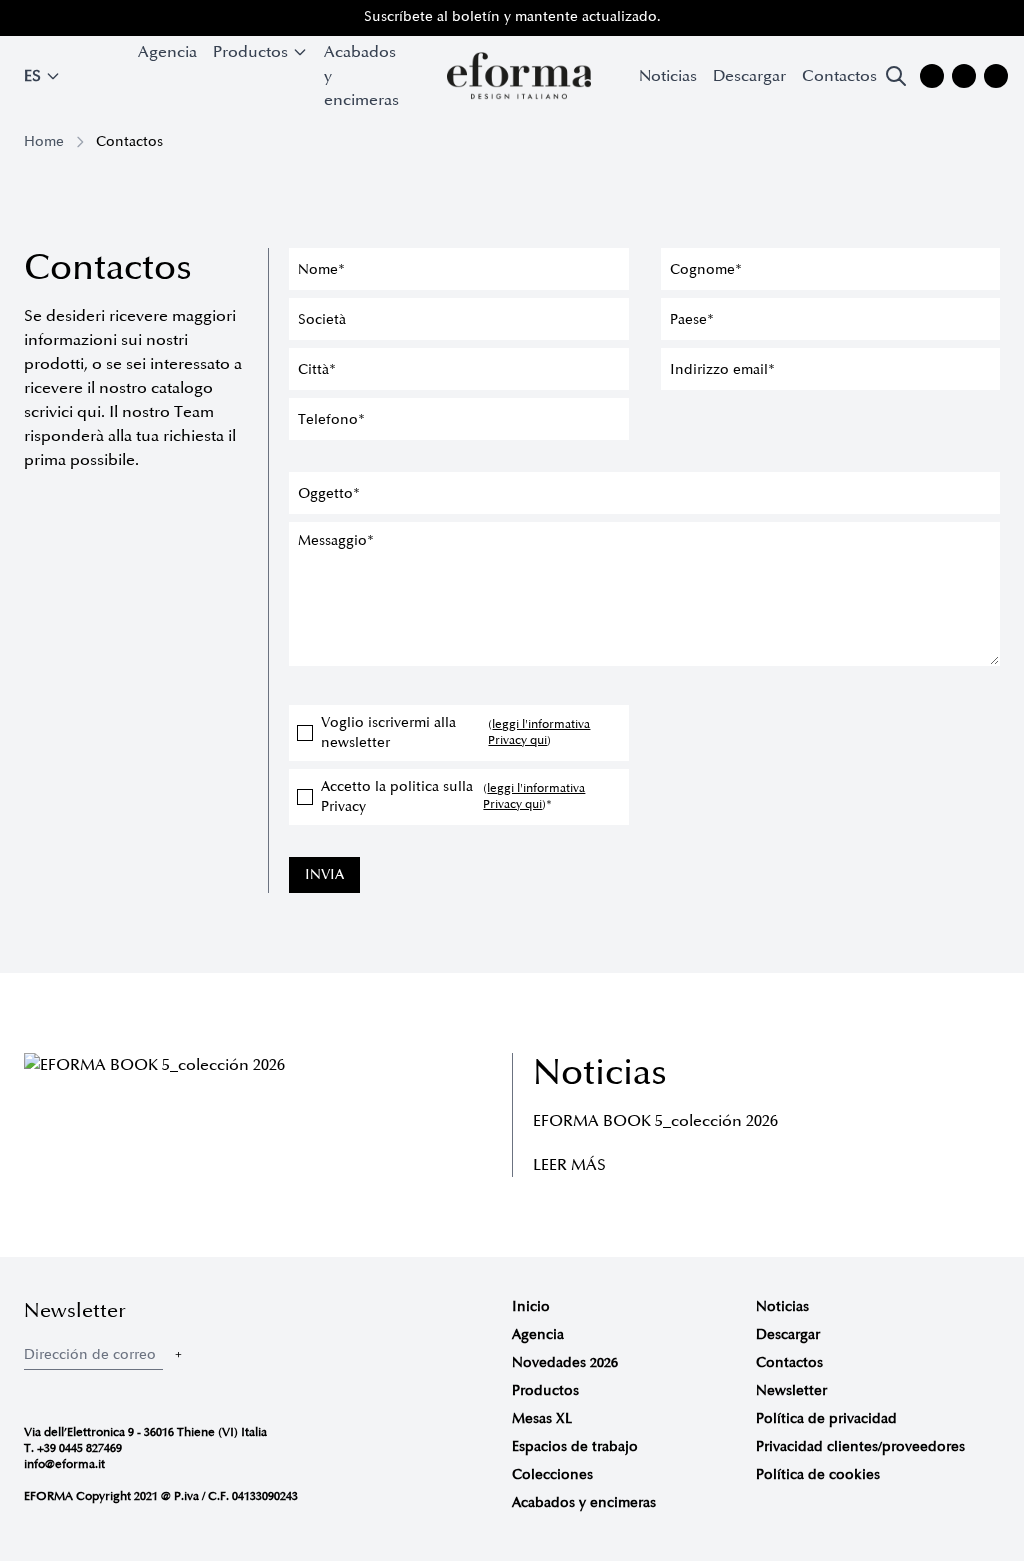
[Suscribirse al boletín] (178, 1354)
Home (44, 141)
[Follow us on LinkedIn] (996, 76)
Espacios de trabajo (575, 1446)
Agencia (167, 52)
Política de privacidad (826, 1418)
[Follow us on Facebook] (964, 76)
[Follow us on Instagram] (932, 76)
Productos (545, 1390)
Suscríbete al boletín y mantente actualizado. (512, 16)
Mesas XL (542, 1418)
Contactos (839, 76)
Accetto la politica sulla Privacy (453, 796)
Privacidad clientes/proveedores (860, 1446)
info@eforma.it (64, 1464)
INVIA (324, 874)
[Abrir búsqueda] (896, 76)
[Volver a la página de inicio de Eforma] (519, 76)
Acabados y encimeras (361, 76)
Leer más (569, 1165)
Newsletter (791, 1390)
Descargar (749, 76)
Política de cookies (818, 1474)
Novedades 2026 (565, 1362)
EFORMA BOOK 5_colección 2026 (655, 1121)
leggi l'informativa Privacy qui (539, 732)
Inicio (531, 1306)
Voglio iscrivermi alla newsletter (455, 732)
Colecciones (552, 1474)
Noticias (668, 76)
